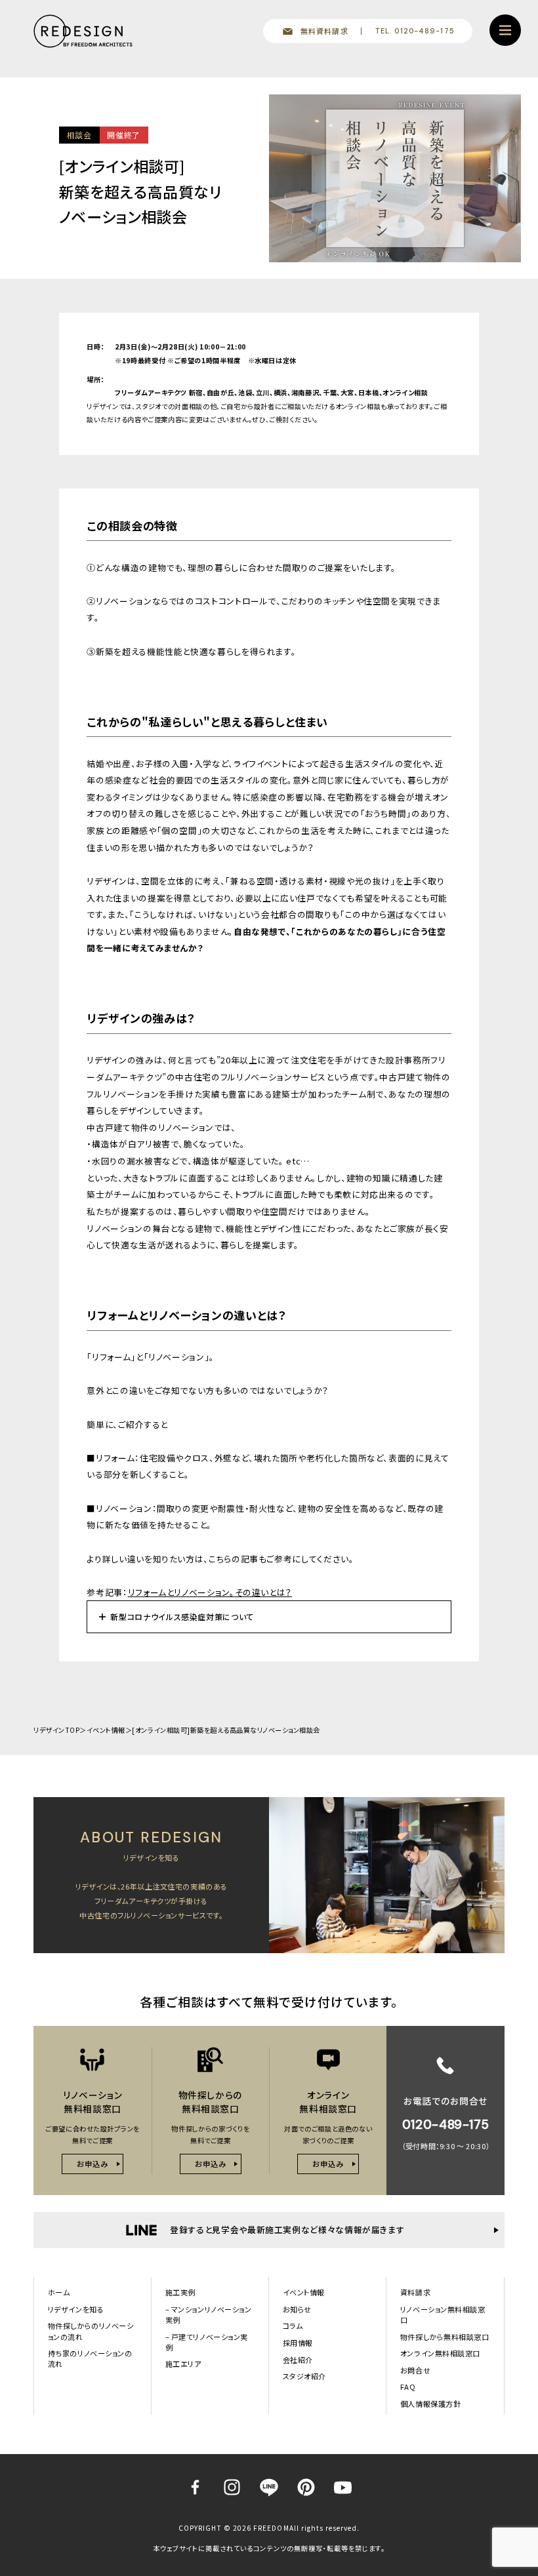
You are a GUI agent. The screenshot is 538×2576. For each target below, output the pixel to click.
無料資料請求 (324, 31)
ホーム (59, 2292)
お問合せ (415, 2370)
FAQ (408, 2387)
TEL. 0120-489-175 (415, 31)
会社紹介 (298, 2360)
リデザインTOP (56, 1730)
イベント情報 (106, 1730)
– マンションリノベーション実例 (209, 2314)
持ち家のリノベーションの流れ (90, 2358)
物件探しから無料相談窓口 (445, 2337)
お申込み (93, 2164)
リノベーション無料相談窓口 (443, 2314)
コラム (293, 2326)
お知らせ (297, 2309)
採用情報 (298, 2343)
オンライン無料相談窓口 (440, 2353)
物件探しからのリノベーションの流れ (91, 2331)
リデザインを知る (76, 2309)
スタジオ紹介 (304, 2376)
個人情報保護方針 (430, 2404)
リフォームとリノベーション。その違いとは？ (210, 1592)
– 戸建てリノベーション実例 (207, 2342)
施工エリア (183, 2364)
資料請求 (415, 2292)
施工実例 (180, 2292)
